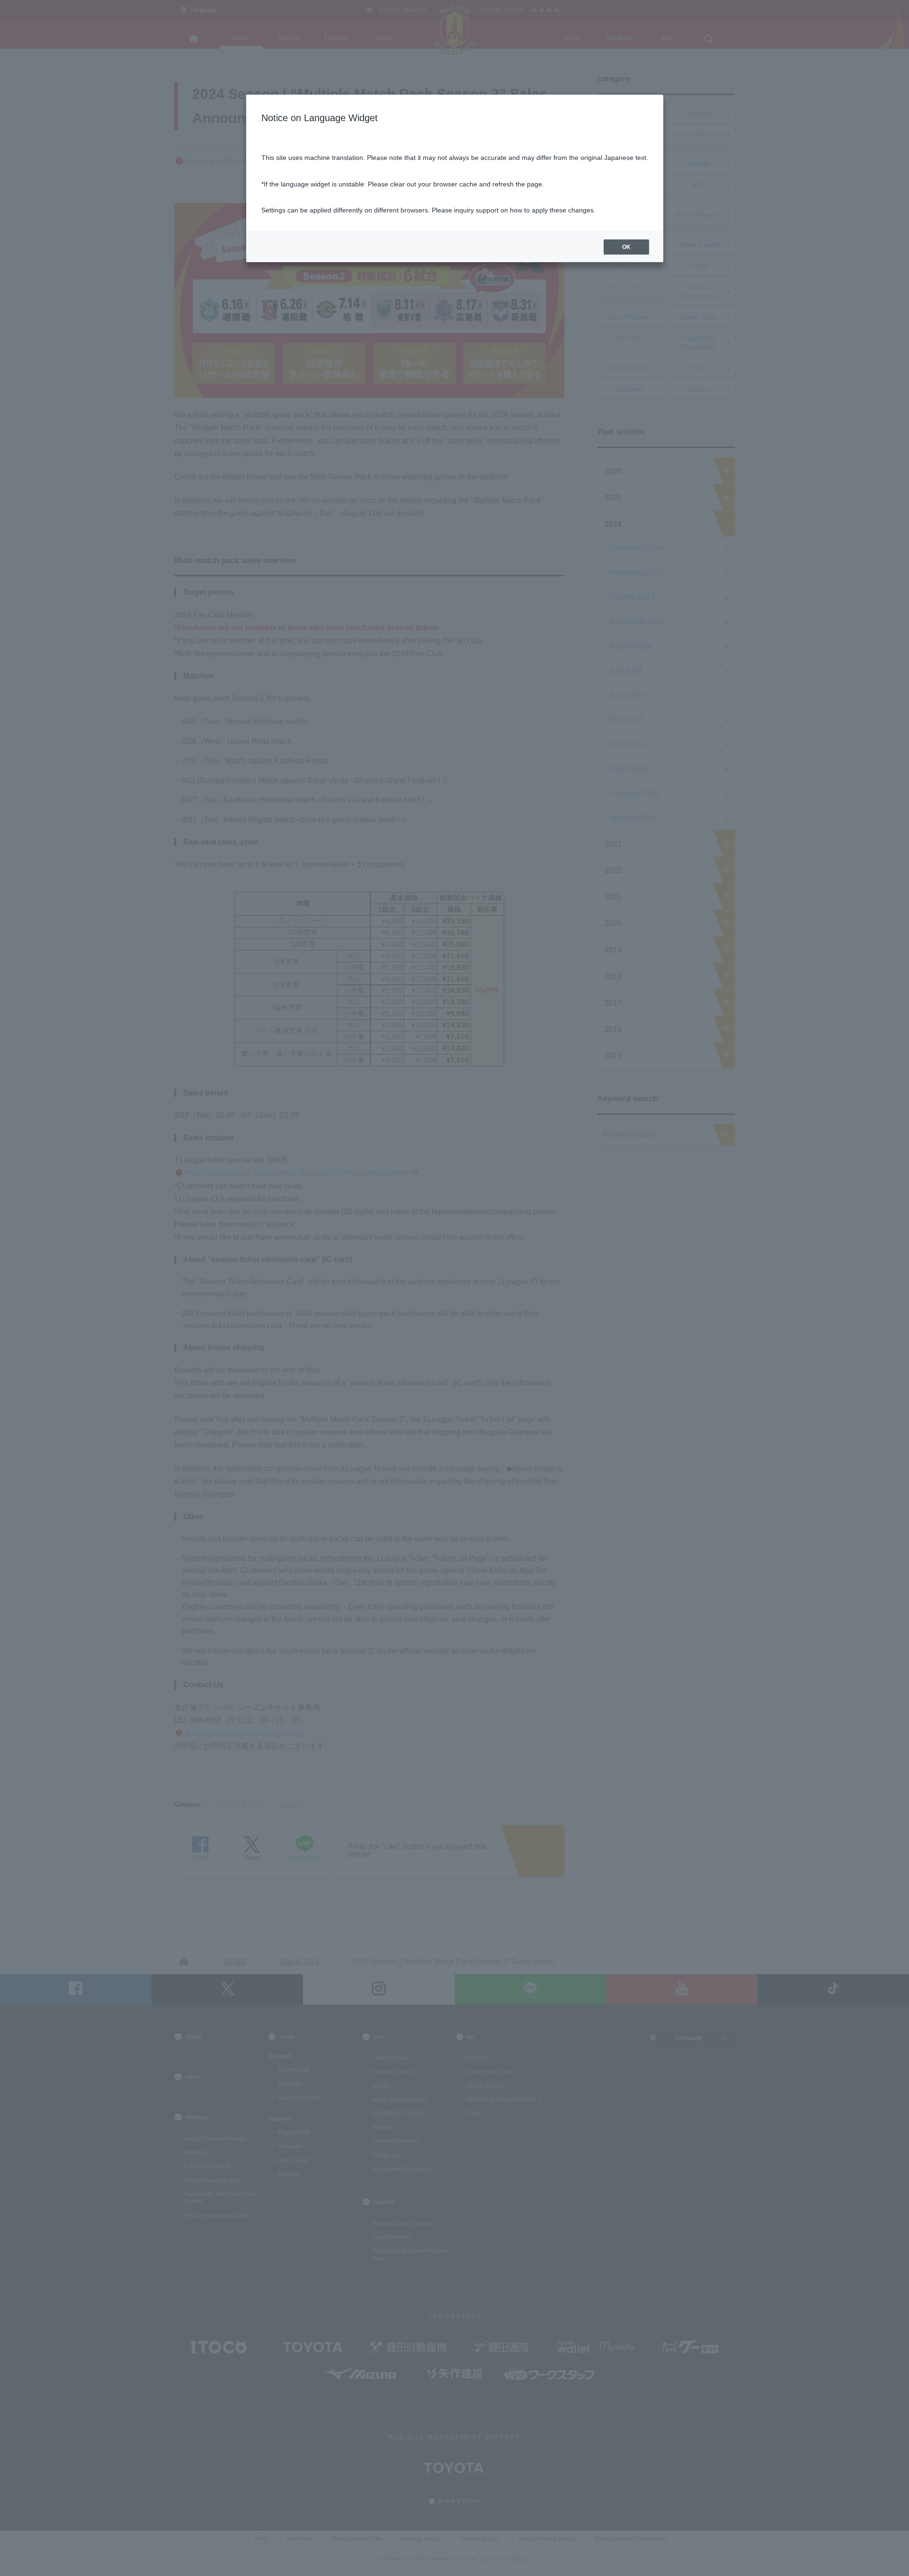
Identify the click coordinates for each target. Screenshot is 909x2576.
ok (626, 247)
